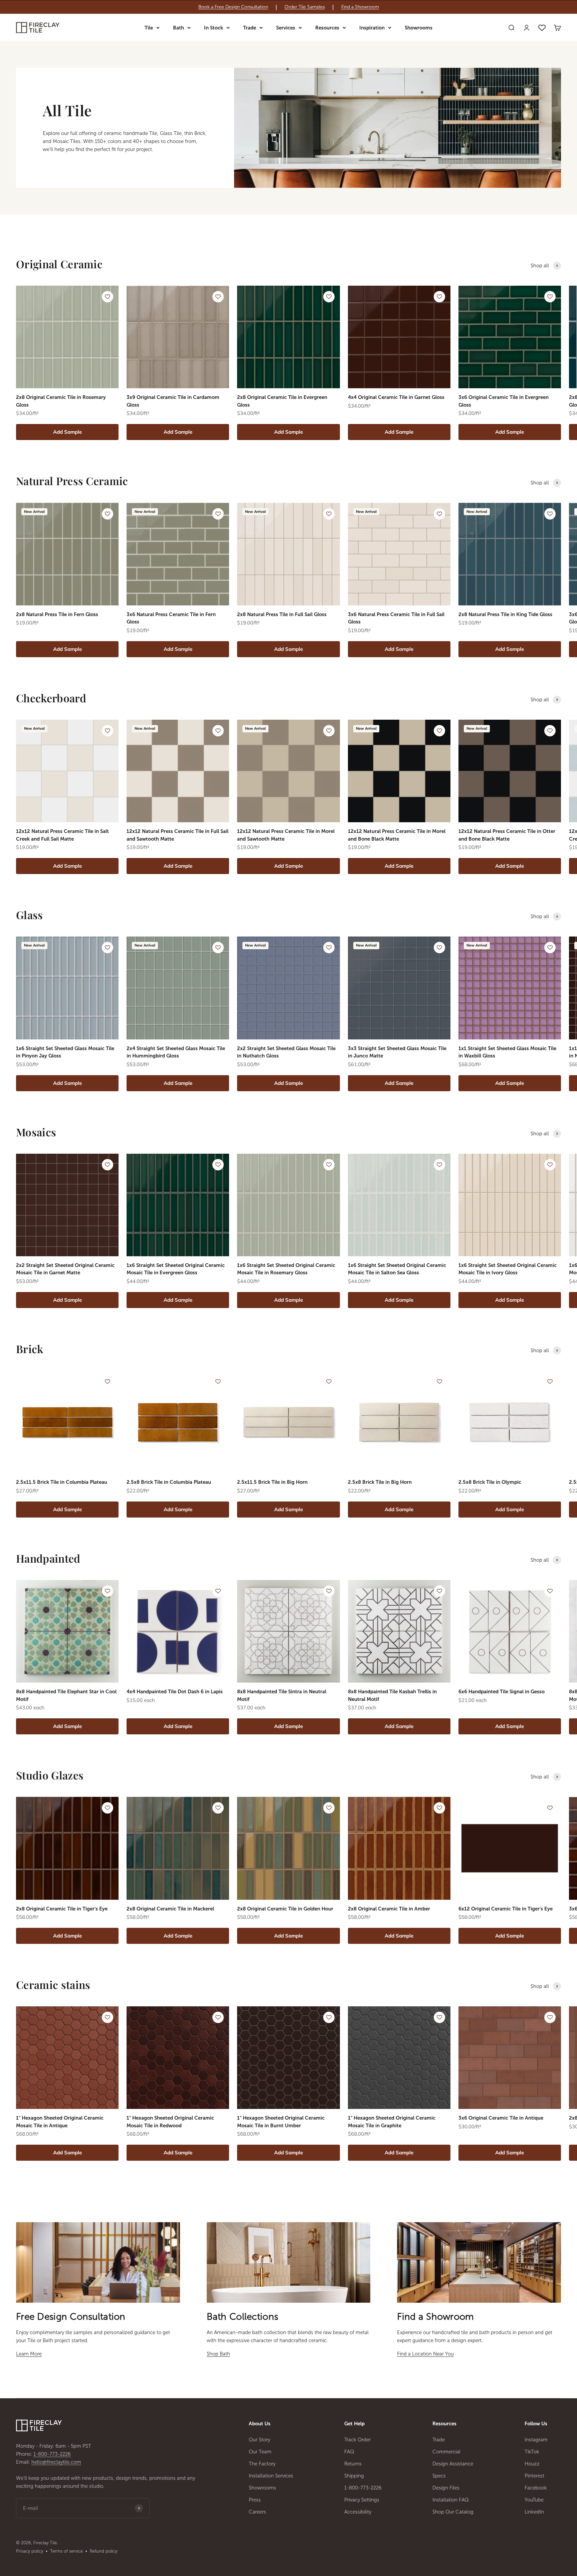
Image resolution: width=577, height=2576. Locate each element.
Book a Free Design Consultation (233, 7)
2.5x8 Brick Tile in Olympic (490, 1482)
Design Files (446, 2488)
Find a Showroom (360, 7)
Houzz (532, 2464)
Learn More (29, 2354)
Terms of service (66, 2551)
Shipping (354, 2476)
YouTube (534, 2500)
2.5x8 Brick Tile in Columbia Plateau (169, 1482)
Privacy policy (30, 2551)
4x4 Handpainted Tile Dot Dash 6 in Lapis (175, 1692)
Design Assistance (453, 2464)
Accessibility (358, 2512)
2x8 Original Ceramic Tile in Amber (389, 1909)
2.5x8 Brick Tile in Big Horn (380, 1482)
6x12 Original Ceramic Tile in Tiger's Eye (506, 1909)
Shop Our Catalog (453, 2512)
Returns (353, 2464)
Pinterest (534, 2476)
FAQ (349, 2452)
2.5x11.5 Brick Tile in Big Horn (272, 1482)
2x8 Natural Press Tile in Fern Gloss (57, 614)
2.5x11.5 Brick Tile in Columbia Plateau (62, 1482)
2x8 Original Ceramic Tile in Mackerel (170, 1909)
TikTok (532, 2452)
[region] (288, 7)
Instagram (536, 2440)
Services (286, 28)
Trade (250, 28)
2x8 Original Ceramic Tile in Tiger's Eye (62, 1909)
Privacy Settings (362, 2500)
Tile (149, 28)
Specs (439, 2476)
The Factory (262, 2464)
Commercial (446, 2452)
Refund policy (104, 2551)
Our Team (260, 2452)
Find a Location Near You (425, 2354)
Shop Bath (218, 2354)
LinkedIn (534, 2512)
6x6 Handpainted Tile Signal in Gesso (502, 1692)
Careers (257, 2512)
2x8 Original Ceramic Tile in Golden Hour (285, 1909)
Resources (327, 28)
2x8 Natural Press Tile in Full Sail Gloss (282, 614)
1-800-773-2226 (52, 2454)
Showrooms (419, 28)
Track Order (357, 2440)
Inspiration (372, 28)
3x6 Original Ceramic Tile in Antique (501, 2118)
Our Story (259, 2440)
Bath (178, 28)
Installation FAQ (451, 2500)
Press (255, 2500)
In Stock (214, 28)
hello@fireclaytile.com (56, 2462)
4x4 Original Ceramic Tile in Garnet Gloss (396, 397)
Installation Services (271, 2476)
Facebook (536, 2488)
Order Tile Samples (305, 7)
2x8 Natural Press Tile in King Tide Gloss (505, 614)
